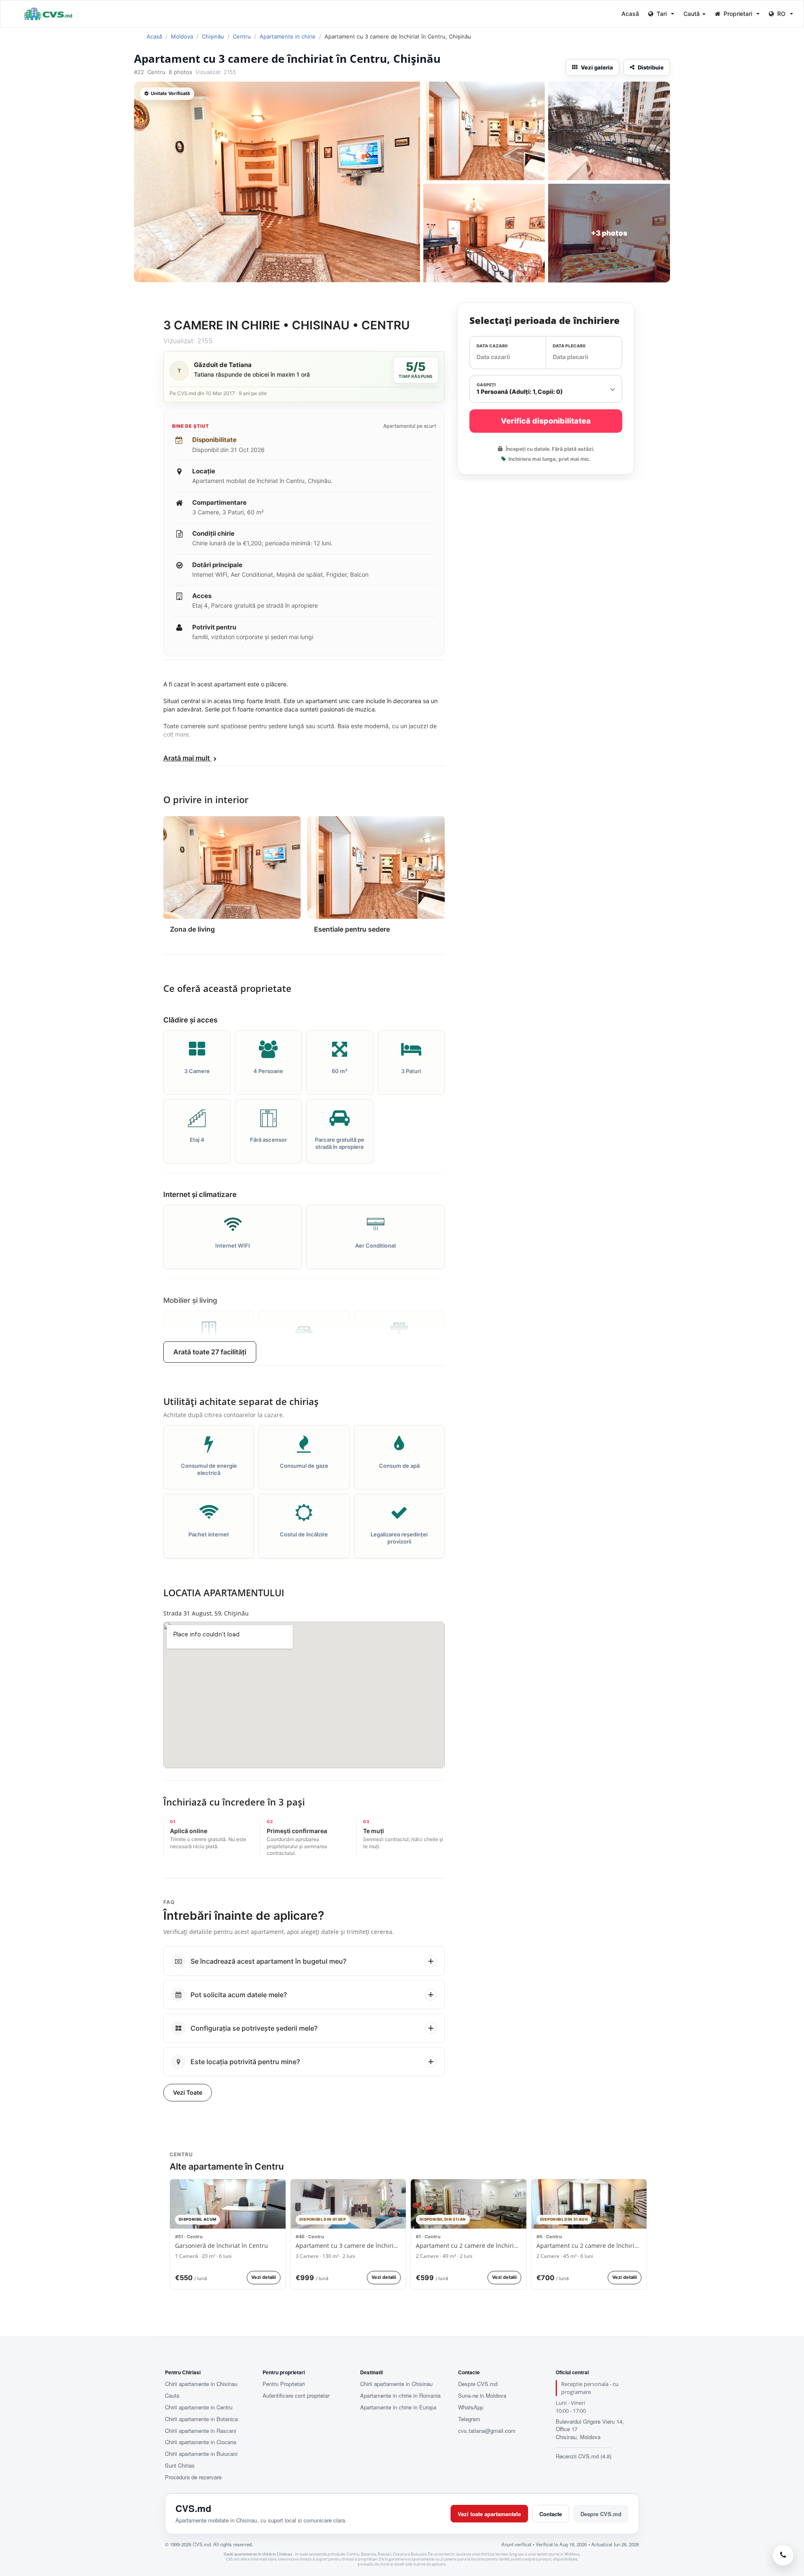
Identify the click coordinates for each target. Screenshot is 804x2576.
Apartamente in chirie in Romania (400, 2396)
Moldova (182, 36)
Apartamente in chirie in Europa (398, 2407)
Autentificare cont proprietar (296, 2396)
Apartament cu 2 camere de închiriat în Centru (469, 2246)
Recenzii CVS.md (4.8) (584, 2456)
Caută (692, 14)
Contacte (551, 2514)
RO (781, 14)
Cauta (172, 2396)
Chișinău (213, 36)
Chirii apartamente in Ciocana (201, 2442)
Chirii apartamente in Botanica (201, 2419)
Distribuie (651, 67)
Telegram (469, 2419)
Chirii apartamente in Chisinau (201, 2384)
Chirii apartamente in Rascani (201, 2431)
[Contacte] (783, 2555)
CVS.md (193, 2508)
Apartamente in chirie (288, 36)
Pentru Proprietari (284, 2384)
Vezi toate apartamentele (489, 2514)
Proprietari (738, 14)
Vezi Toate (188, 2092)
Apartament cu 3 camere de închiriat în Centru (348, 2246)
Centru (242, 36)
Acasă (630, 14)
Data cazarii (492, 345)
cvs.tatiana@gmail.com (487, 2431)
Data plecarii (569, 345)
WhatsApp (471, 2407)
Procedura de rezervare (193, 2477)
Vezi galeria (597, 67)
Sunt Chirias (180, 2466)
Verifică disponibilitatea (546, 421)
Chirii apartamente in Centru (199, 2407)
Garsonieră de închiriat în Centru (222, 2246)
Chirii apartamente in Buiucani (201, 2454)
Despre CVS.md (478, 2384)
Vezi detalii (264, 2277)
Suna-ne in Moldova (482, 2396)
